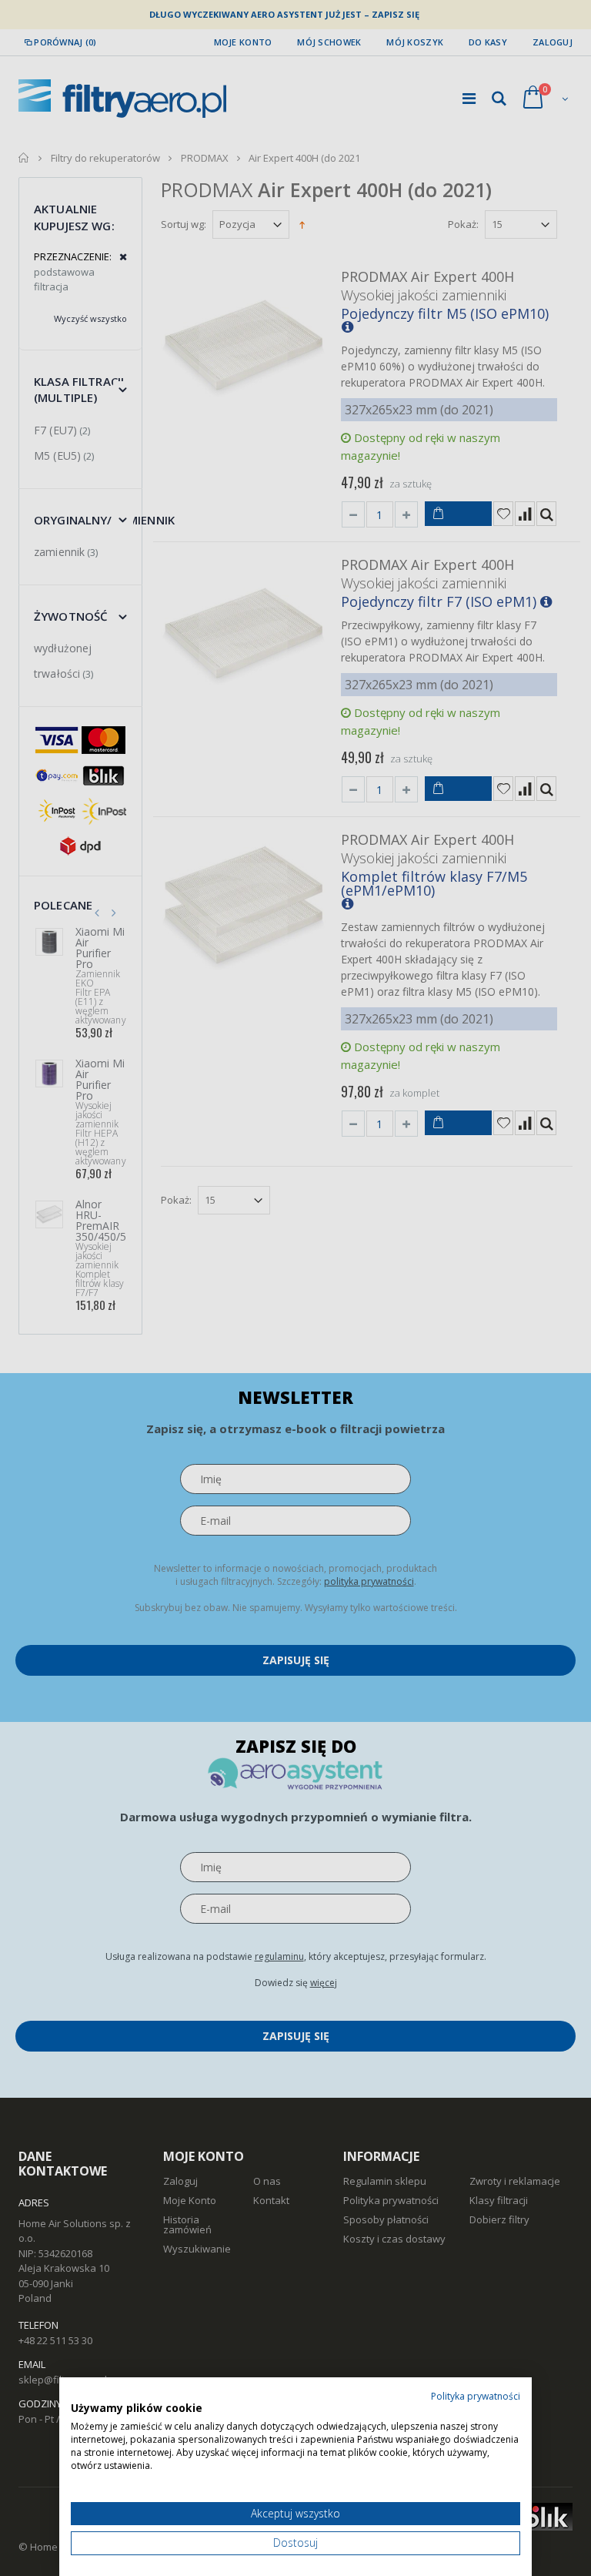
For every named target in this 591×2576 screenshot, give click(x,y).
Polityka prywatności (476, 2396)
